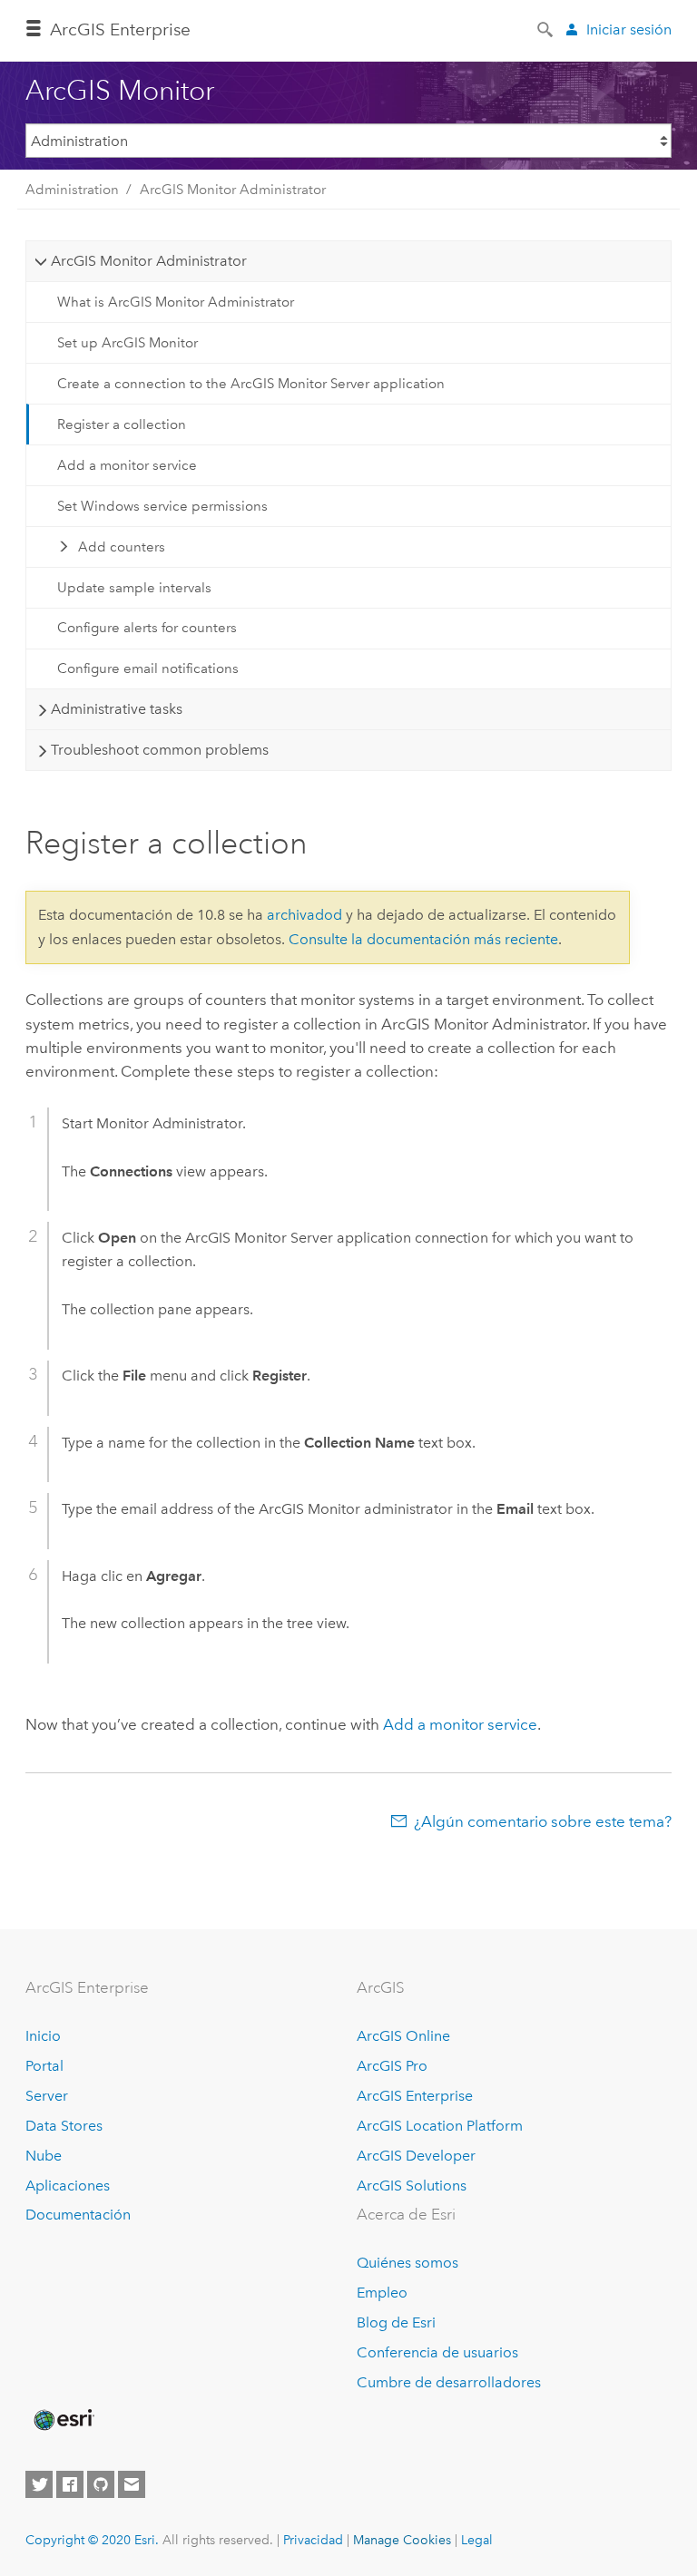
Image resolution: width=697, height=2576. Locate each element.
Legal (477, 2540)
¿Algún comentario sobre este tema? (543, 1821)
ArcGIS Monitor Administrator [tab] (149, 261)
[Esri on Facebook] (70, 2484)
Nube (44, 2156)
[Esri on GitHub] (101, 2484)
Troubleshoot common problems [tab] (160, 750)
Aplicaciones (68, 2186)
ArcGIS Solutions (412, 2186)
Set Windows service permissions (162, 506)
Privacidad (313, 2540)
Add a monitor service (127, 465)
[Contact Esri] (132, 2484)
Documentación (78, 2215)
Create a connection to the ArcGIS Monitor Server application (251, 384)
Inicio (43, 2036)
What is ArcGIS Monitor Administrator (176, 302)
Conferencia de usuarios (437, 2352)
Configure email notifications (148, 668)
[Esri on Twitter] (39, 2484)
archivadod (304, 915)
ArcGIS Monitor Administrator (233, 190)
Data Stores (64, 2126)
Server (47, 2096)
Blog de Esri (396, 2322)
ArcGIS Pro (392, 2066)
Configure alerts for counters (147, 628)
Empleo (382, 2293)
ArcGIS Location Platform (440, 2126)
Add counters (122, 547)
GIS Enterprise (120, 29)
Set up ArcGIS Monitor (128, 343)
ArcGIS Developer (416, 2156)
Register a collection (122, 424)
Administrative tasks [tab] (117, 709)
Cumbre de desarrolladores (449, 2382)
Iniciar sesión (629, 29)
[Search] (546, 28)
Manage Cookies (402, 2540)
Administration (72, 190)
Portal (44, 2066)
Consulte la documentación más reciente (423, 939)
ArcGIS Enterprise (415, 2096)
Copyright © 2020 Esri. (92, 2540)
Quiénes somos (407, 2263)
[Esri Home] (63, 2420)
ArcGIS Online (403, 2036)
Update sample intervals (134, 588)
